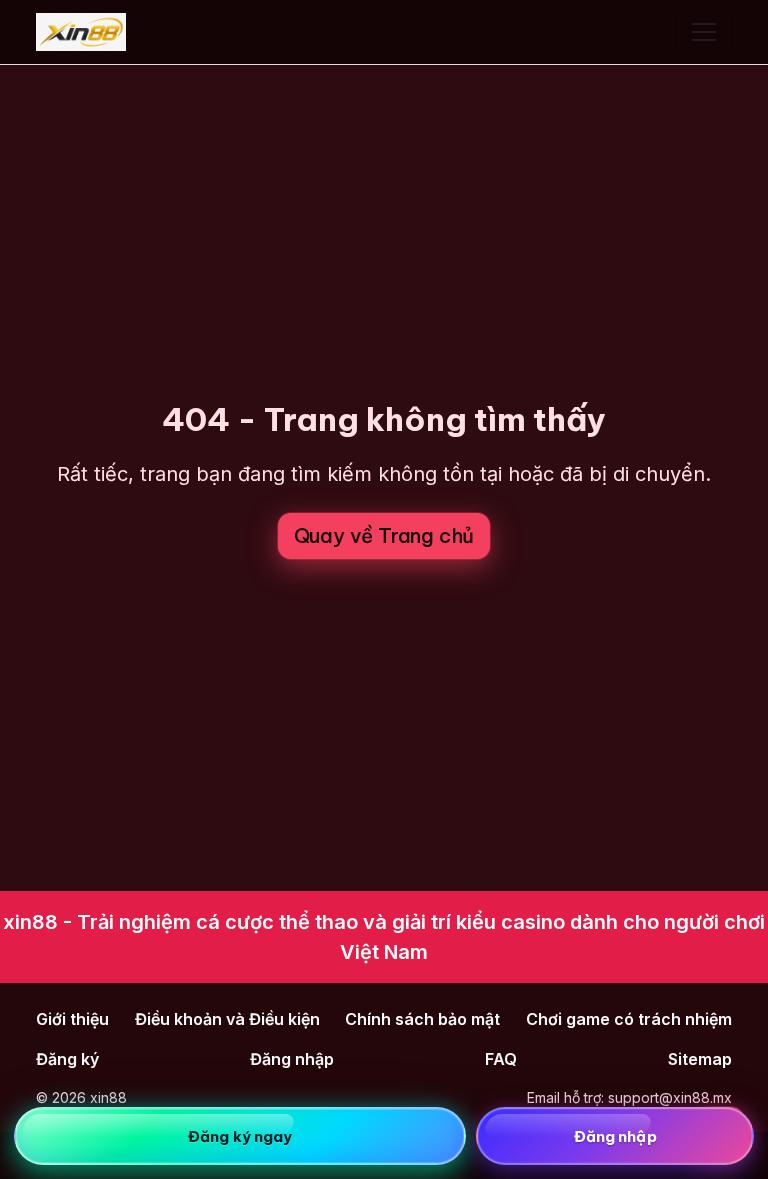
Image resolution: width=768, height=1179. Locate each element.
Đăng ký (67, 1059)
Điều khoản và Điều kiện (227, 1019)
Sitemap (700, 1059)
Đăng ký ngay (240, 1136)
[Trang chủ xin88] (81, 32)
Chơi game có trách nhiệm (629, 1019)
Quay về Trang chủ (384, 535)
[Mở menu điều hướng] (704, 32)
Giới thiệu (72, 1019)
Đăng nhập (292, 1059)
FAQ (501, 1059)
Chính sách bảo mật (422, 1019)
